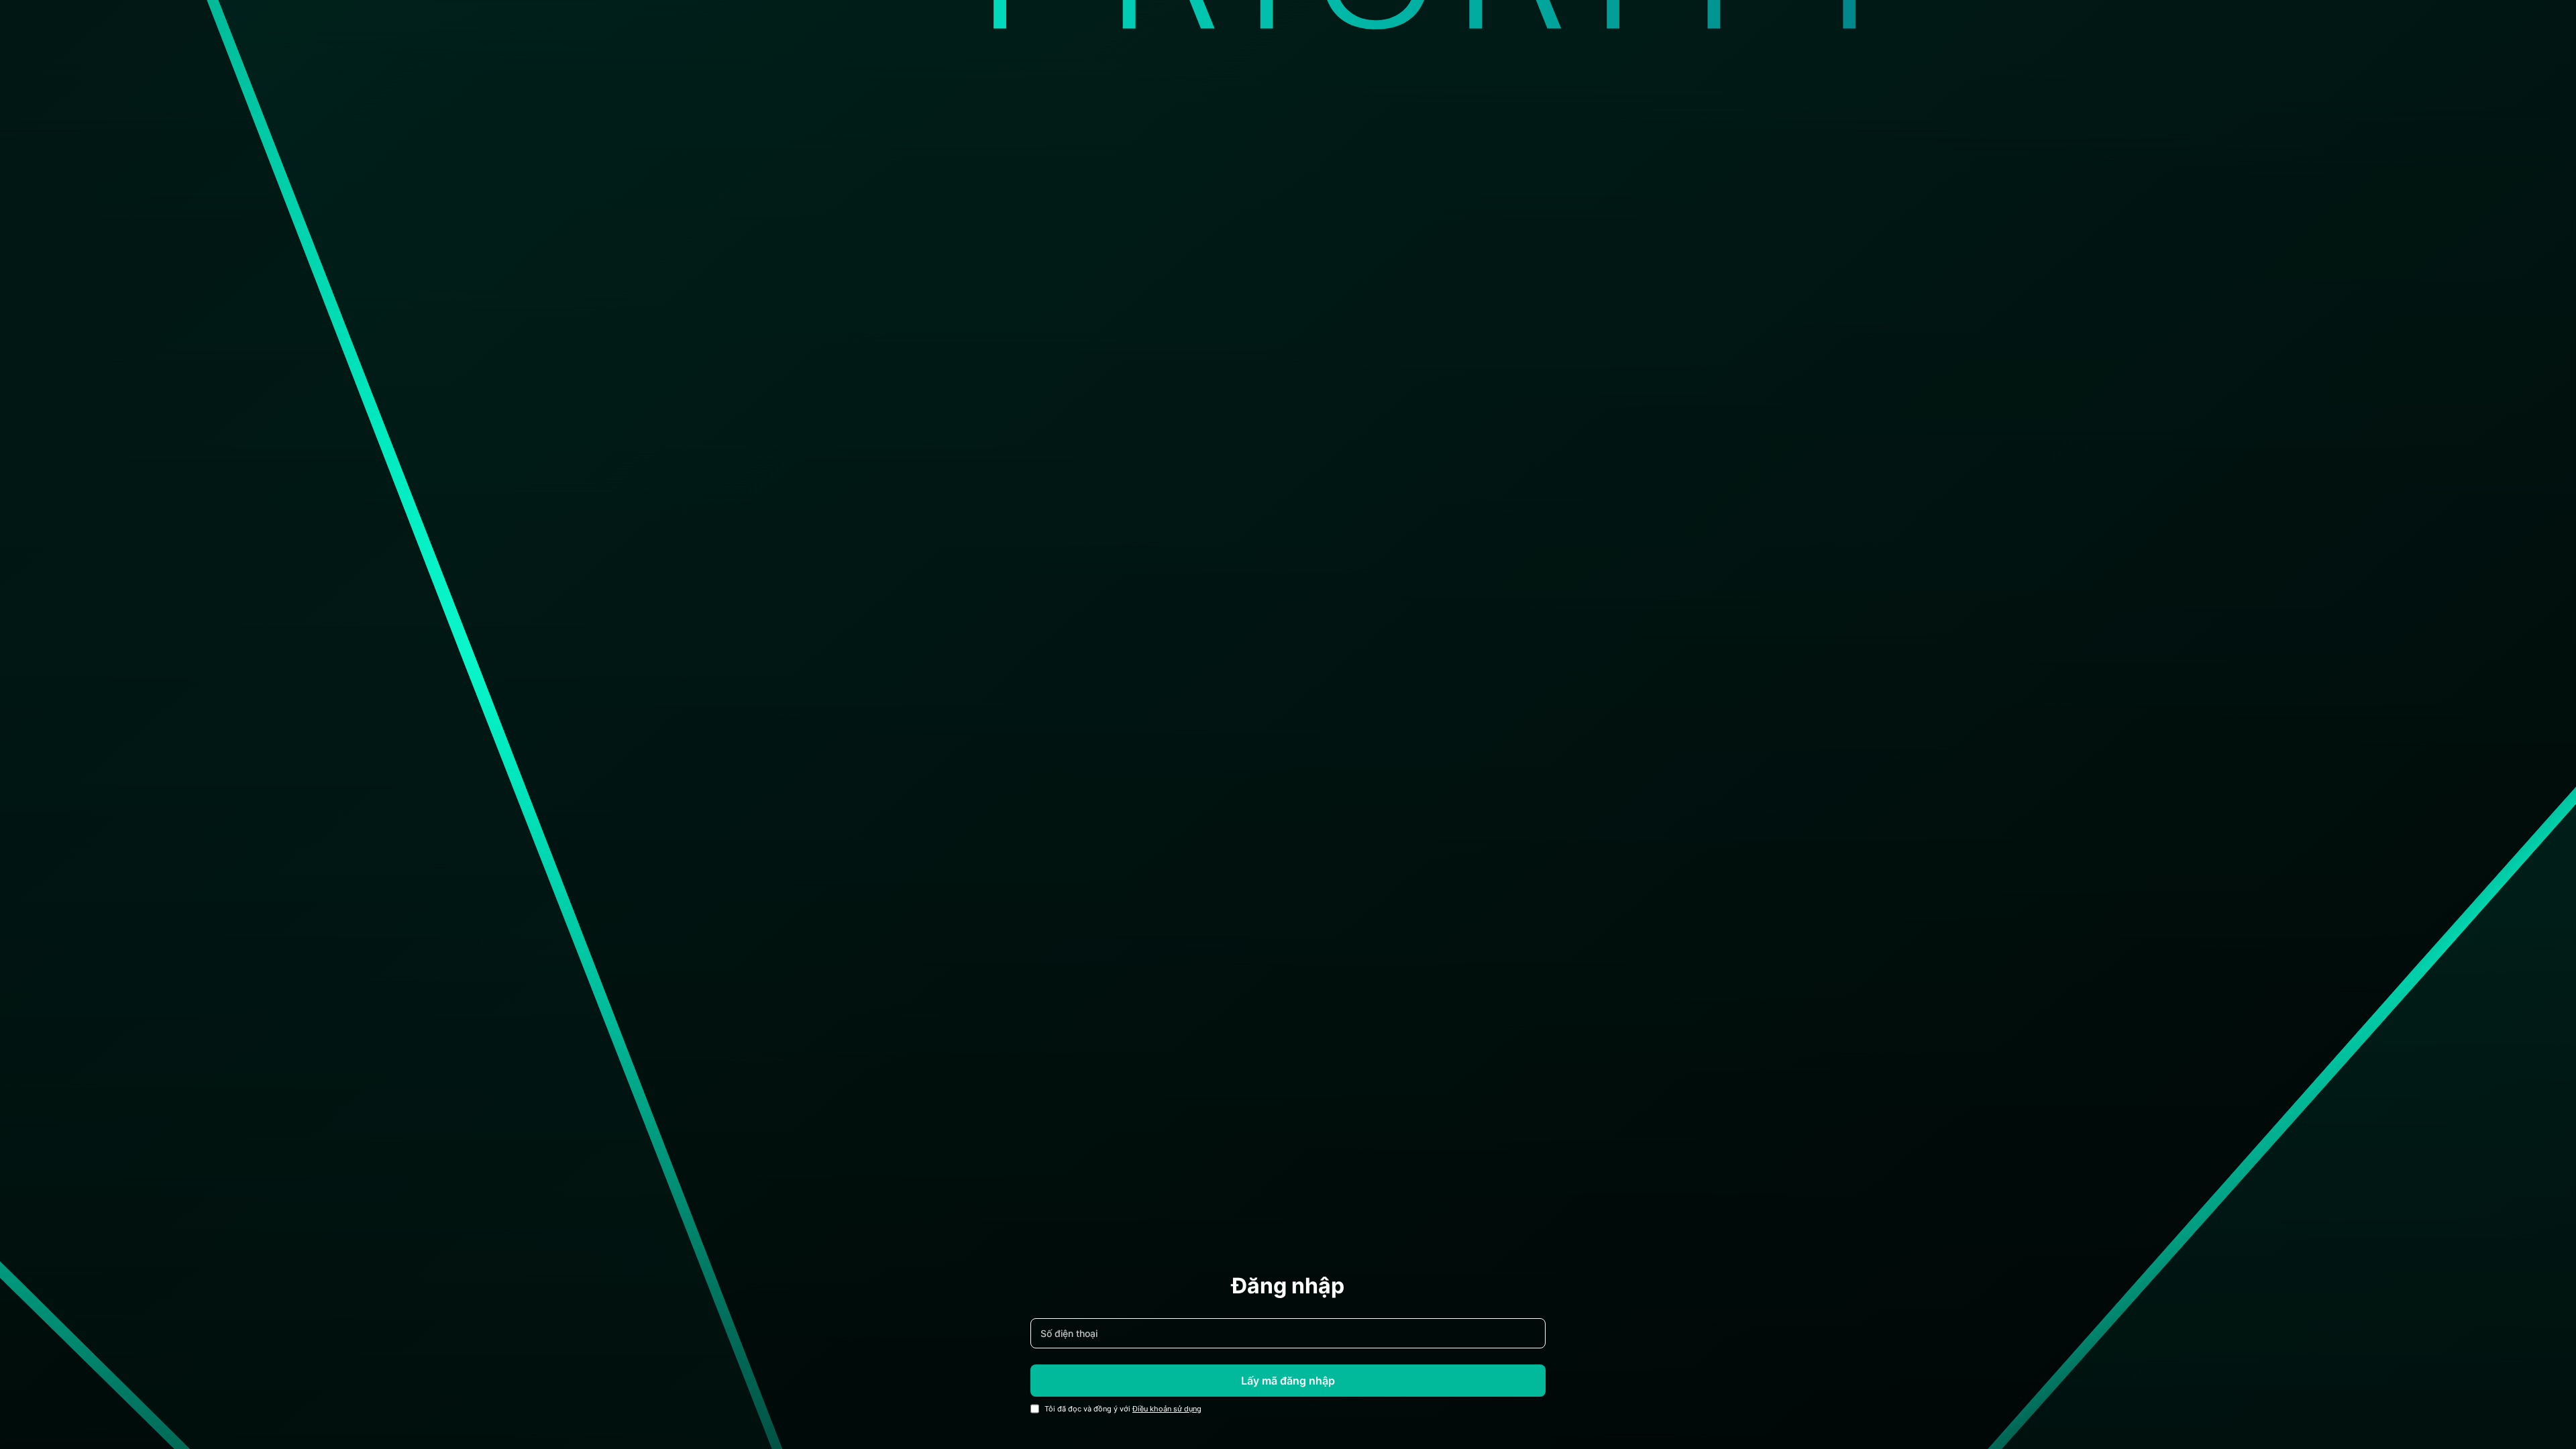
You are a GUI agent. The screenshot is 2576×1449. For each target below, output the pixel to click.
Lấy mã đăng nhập (1288, 1381)
